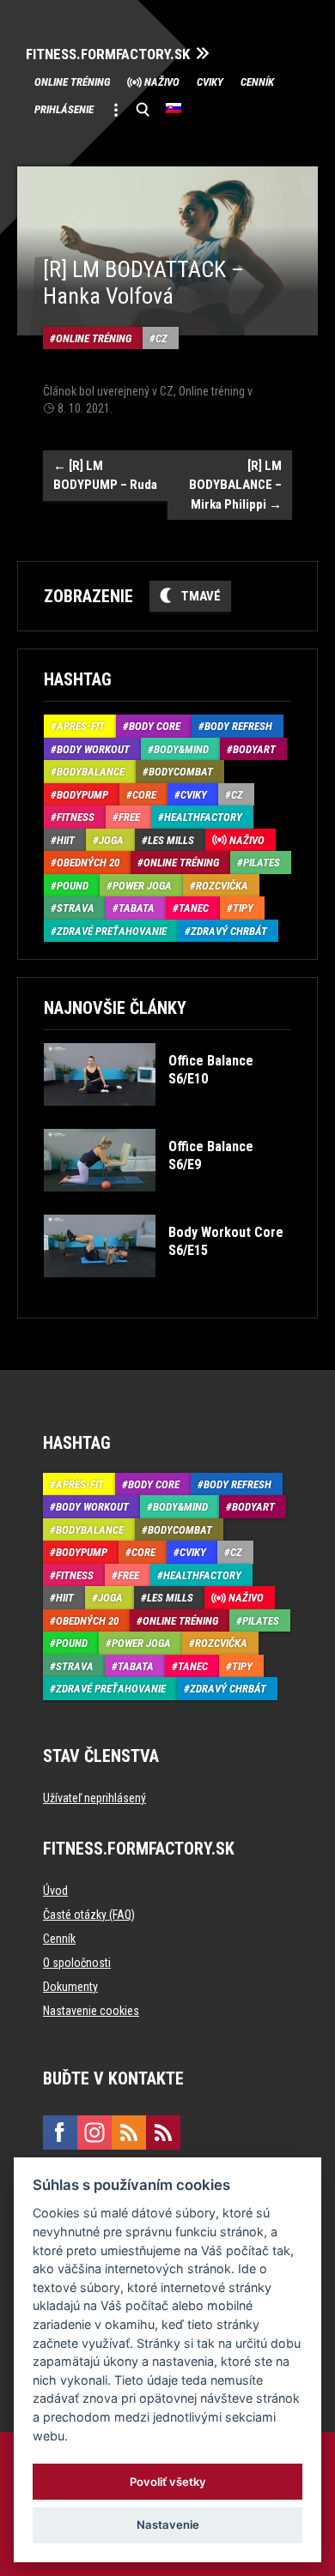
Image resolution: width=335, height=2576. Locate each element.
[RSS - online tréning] (163, 2133)
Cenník (257, 82)
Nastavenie (168, 2525)
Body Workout (93, 749)
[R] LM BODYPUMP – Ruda (105, 476)
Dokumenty (70, 1987)
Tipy (243, 908)
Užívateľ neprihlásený (94, 1798)
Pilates (262, 863)
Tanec (194, 908)
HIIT (66, 840)
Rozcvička (222, 886)
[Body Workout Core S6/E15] (166, 1290)
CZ (161, 338)
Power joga (142, 886)
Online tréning (72, 82)
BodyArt (254, 749)
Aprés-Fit (81, 726)
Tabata (137, 908)
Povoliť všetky (168, 2482)
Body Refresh (238, 726)
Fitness (76, 817)
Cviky (210, 82)
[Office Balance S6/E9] (166, 1204)
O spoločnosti (77, 1963)
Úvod (55, 1891)
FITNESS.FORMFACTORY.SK (108, 54)
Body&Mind (181, 749)
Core (144, 795)
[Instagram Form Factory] (94, 2133)
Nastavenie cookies (91, 2011)
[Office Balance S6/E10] (166, 1118)
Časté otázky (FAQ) (89, 1915)
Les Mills (171, 840)
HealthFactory (203, 817)
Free (129, 817)
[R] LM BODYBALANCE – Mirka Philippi (235, 485)
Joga (111, 840)
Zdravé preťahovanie (112, 931)
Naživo (162, 82)
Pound (73, 886)
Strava (76, 908)
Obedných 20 (88, 863)
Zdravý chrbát (229, 931)
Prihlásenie (64, 109)
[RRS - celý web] (129, 2133)
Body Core (155, 726)
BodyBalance (91, 772)
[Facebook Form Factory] (60, 2133)
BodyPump (82, 795)
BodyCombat (181, 772)
